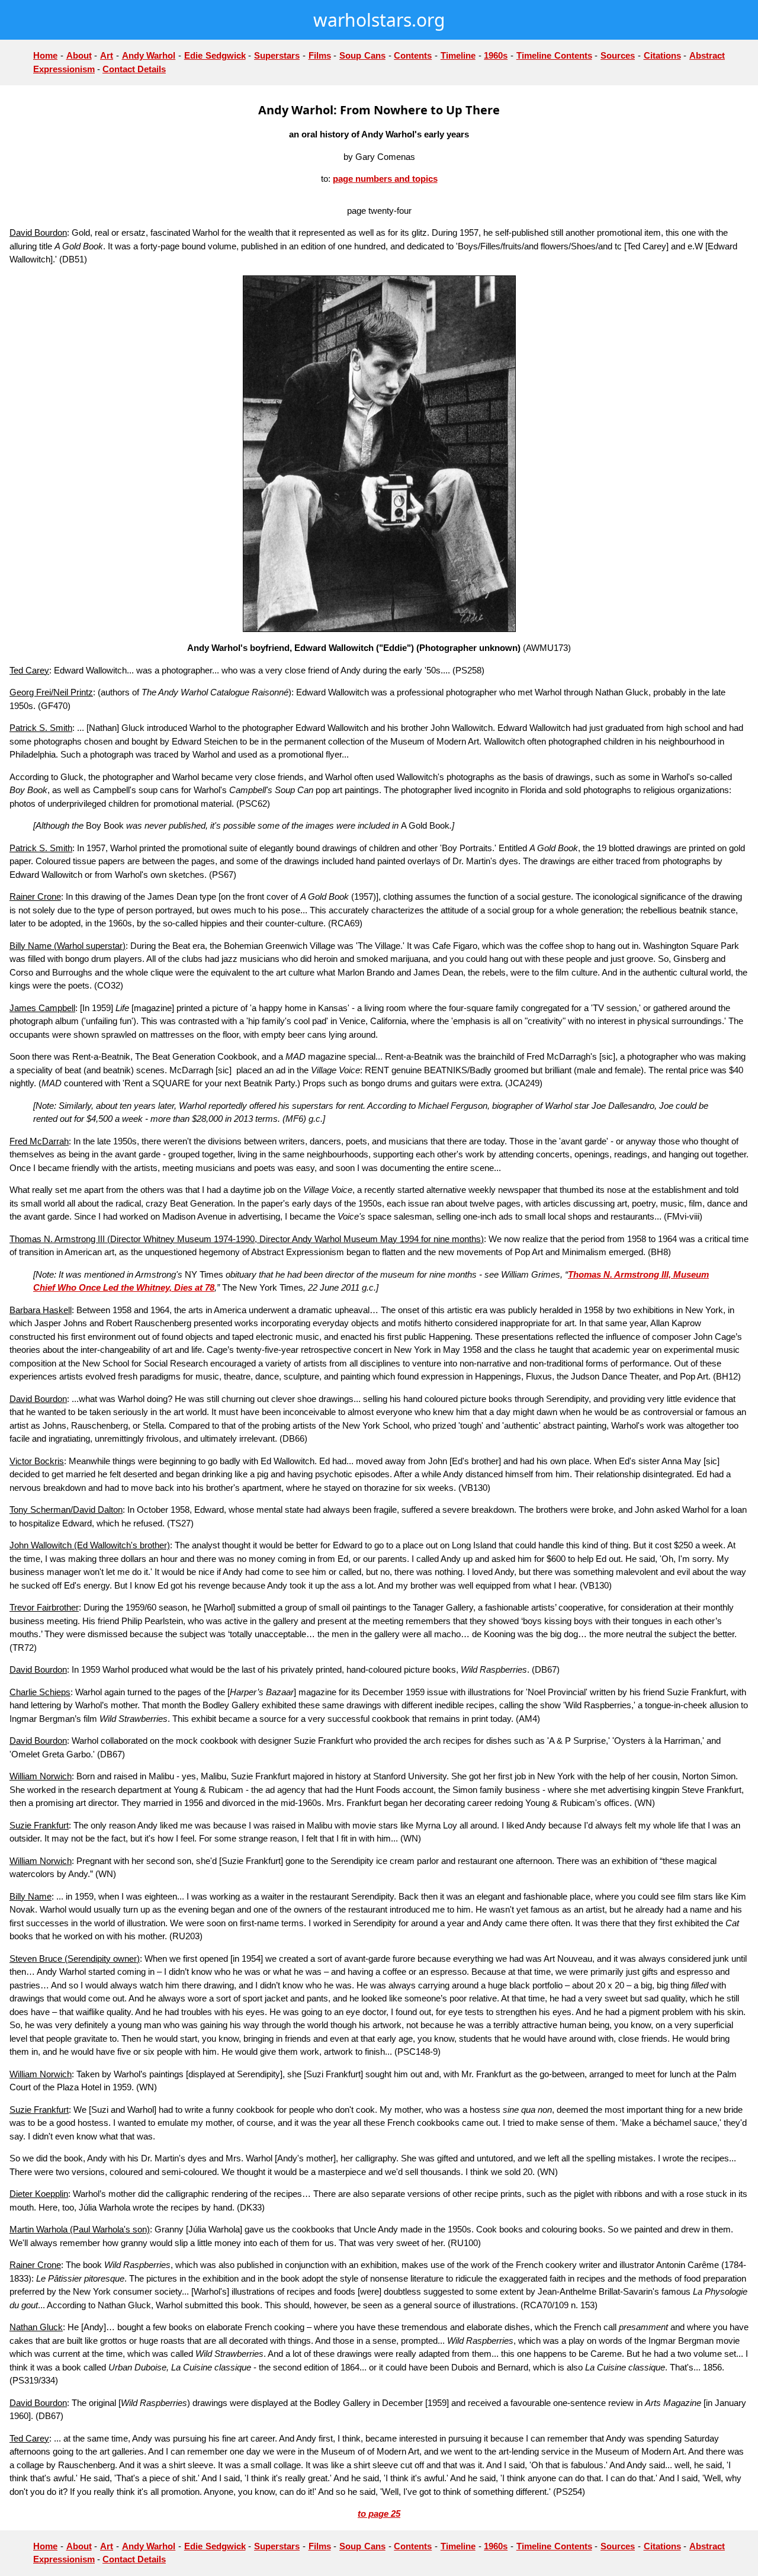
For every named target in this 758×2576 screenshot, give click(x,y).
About (79, 55)
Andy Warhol (149, 55)
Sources (618, 55)
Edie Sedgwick (215, 55)
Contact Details (134, 69)
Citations (662, 55)
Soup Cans (362, 55)
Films (320, 55)
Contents (413, 55)
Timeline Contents (554, 55)
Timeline (458, 55)
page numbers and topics (385, 179)
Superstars (277, 55)
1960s (496, 55)
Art (107, 55)
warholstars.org (379, 20)
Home (45, 55)
